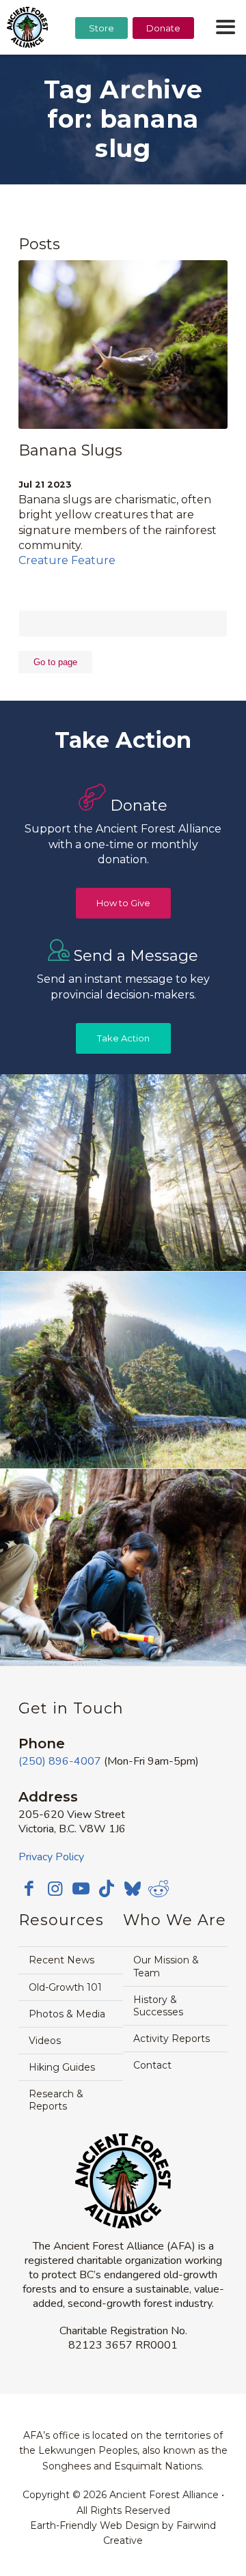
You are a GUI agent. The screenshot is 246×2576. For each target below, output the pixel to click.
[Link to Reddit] (159, 1888)
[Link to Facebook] (29, 1888)
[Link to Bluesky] (133, 1890)
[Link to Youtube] (81, 1888)
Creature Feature (67, 560)
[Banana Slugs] (123, 345)
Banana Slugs (70, 450)
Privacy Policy (51, 1857)
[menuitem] (101, 62)
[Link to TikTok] (107, 1888)
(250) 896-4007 (60, 1761)
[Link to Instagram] (55, 1888)
